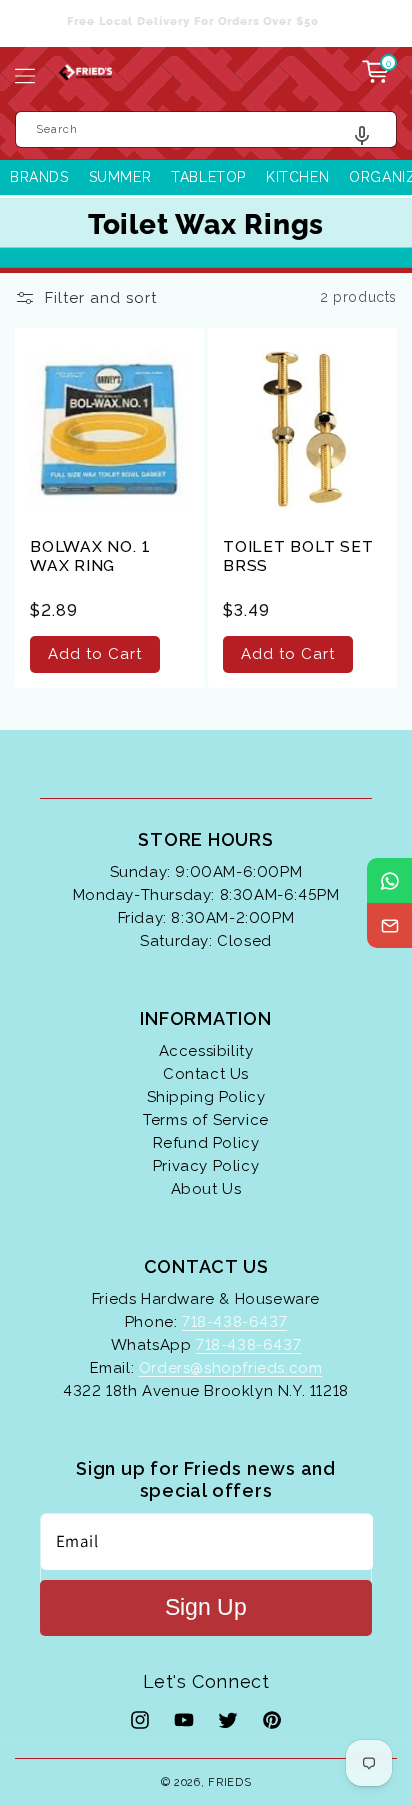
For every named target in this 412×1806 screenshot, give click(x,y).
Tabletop (208, 177)
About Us (206, 1189)
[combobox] (206, 129)
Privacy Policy (206, 1166)
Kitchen (297, 177)
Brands (39, 177)
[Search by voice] (369, 140)
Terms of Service (206, 1120)
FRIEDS (229, 1782)
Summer (120, 177)
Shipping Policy (206, 1097)
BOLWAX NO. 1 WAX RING (90, 556)
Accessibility (206, 1051)
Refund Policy (206, 1143)
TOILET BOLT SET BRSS (298, 556)
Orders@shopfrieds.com (231, 1368)
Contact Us (206, 1074)
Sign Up (206, 1607)
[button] (25, 76)
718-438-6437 (234, 1322)
